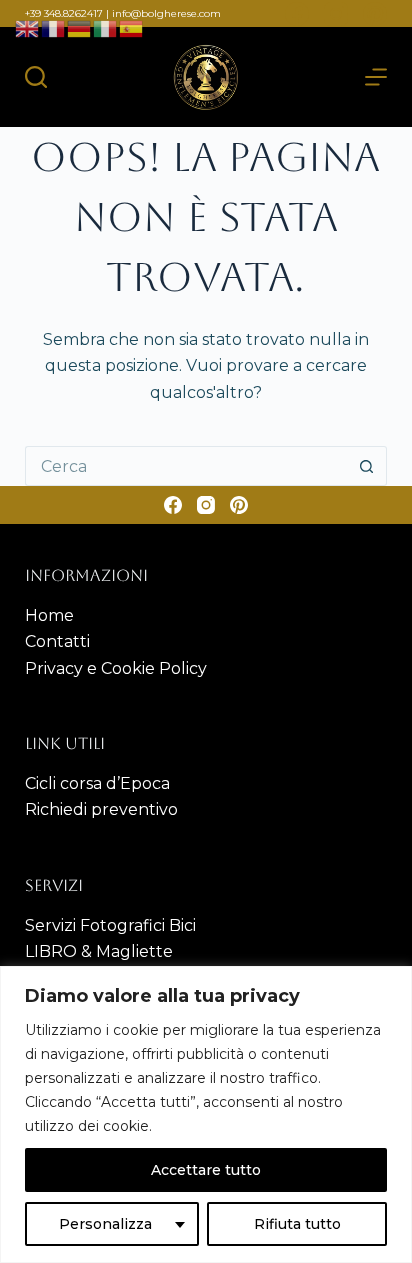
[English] (28, 27)
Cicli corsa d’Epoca (97, 783)
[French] (54, 27)
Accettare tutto (206, 1170)
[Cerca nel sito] (36, 77)
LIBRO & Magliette (99, 951)
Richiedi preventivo (101, 809)
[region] (206, 1114)
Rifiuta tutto (297, 1224)
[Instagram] (336, 14)
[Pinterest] (375, 14)
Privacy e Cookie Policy (116, 668)
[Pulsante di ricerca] (367, 466)
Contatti (57, 641)
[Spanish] (132, 27)
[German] (80, 27)
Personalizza (105, 1224)
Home (49, 615)
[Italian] (106, 27)
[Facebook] (297, 14)
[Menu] (376, 77)
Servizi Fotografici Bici (110, 925)
